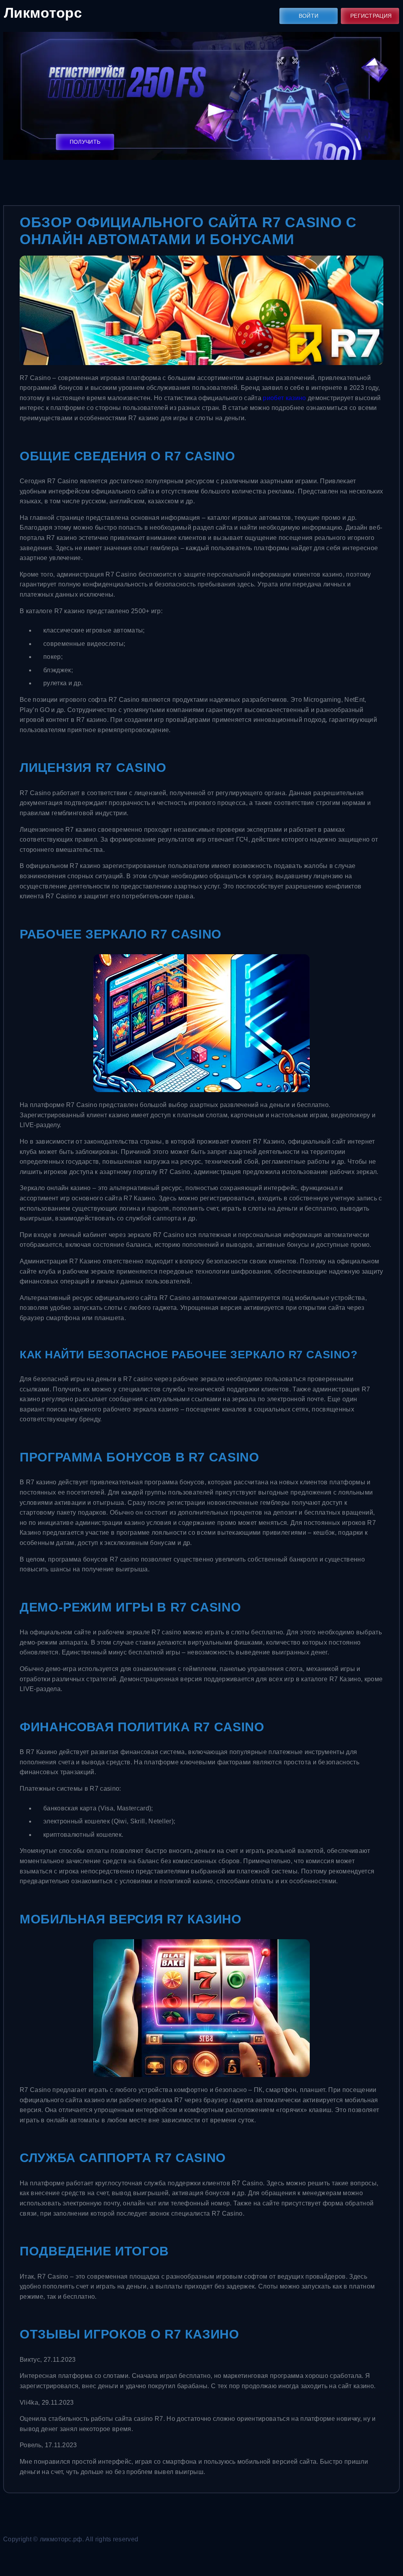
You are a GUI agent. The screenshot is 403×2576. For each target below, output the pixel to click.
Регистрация (371, 16)
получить (85, 142)
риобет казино (284, 398)
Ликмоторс (43, 13)
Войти (309, 16)
